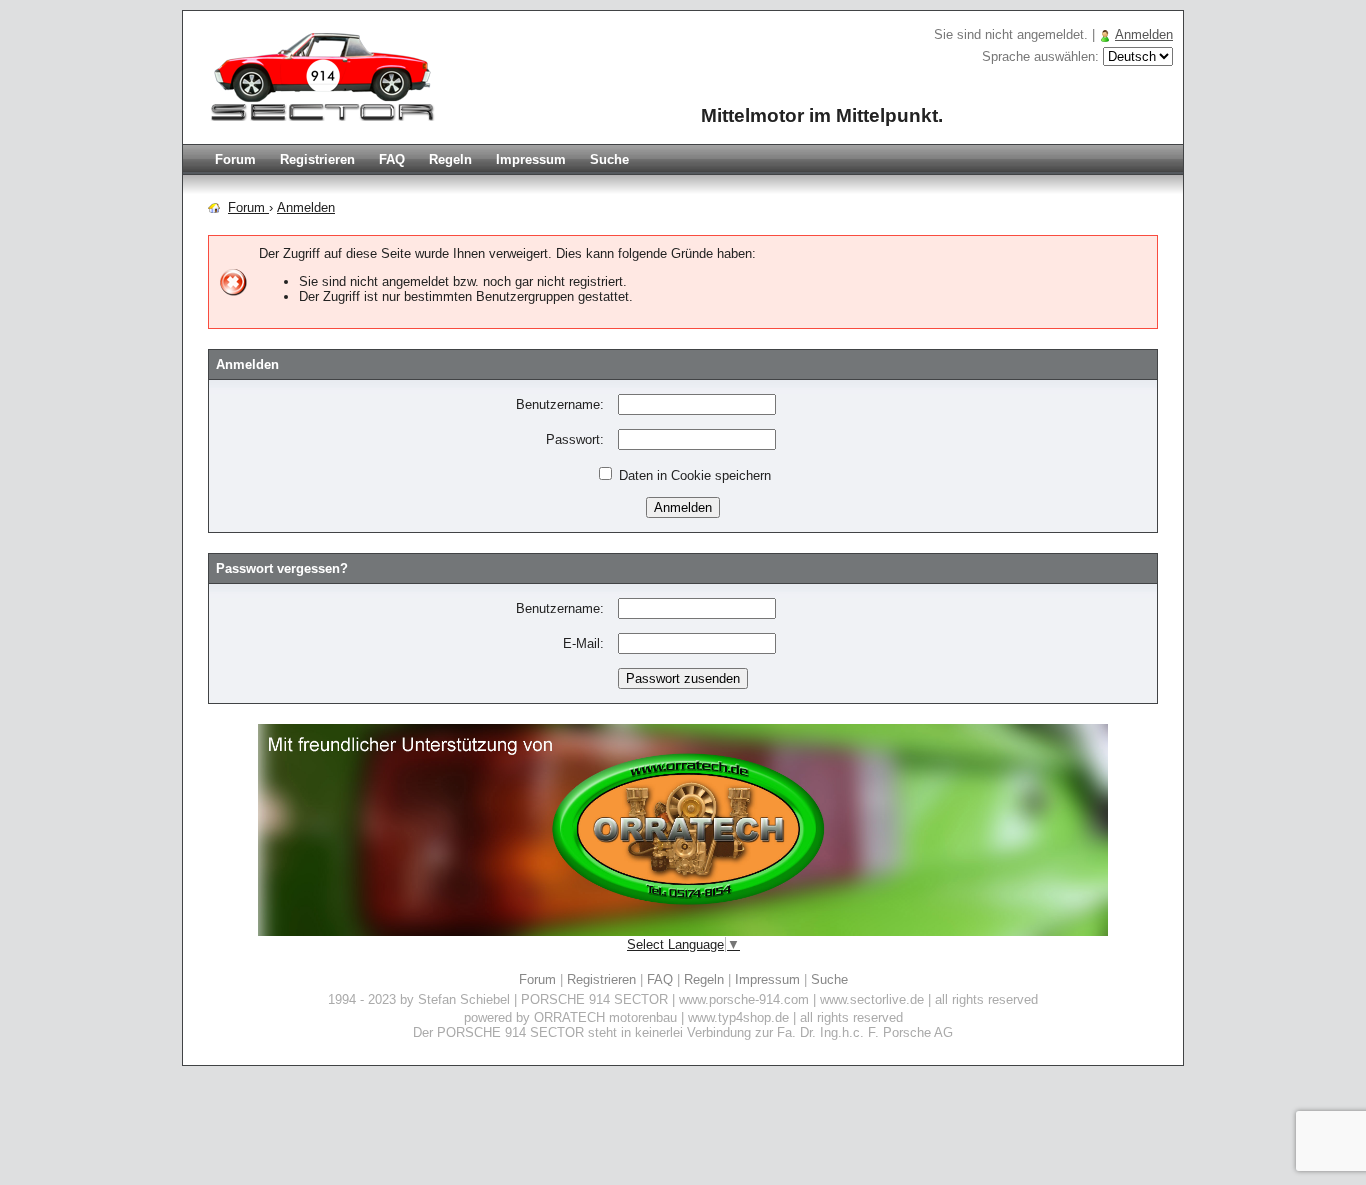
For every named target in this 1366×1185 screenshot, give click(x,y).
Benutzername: (560, 404)
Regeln (450, 159)
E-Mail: (583, 643)
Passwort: (575, 439)
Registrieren (317, 159)
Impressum (531, 159)
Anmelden (1144, 34)
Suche (609, 159)
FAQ (392, 159)
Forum (235, 159)
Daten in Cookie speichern (693, 475)
